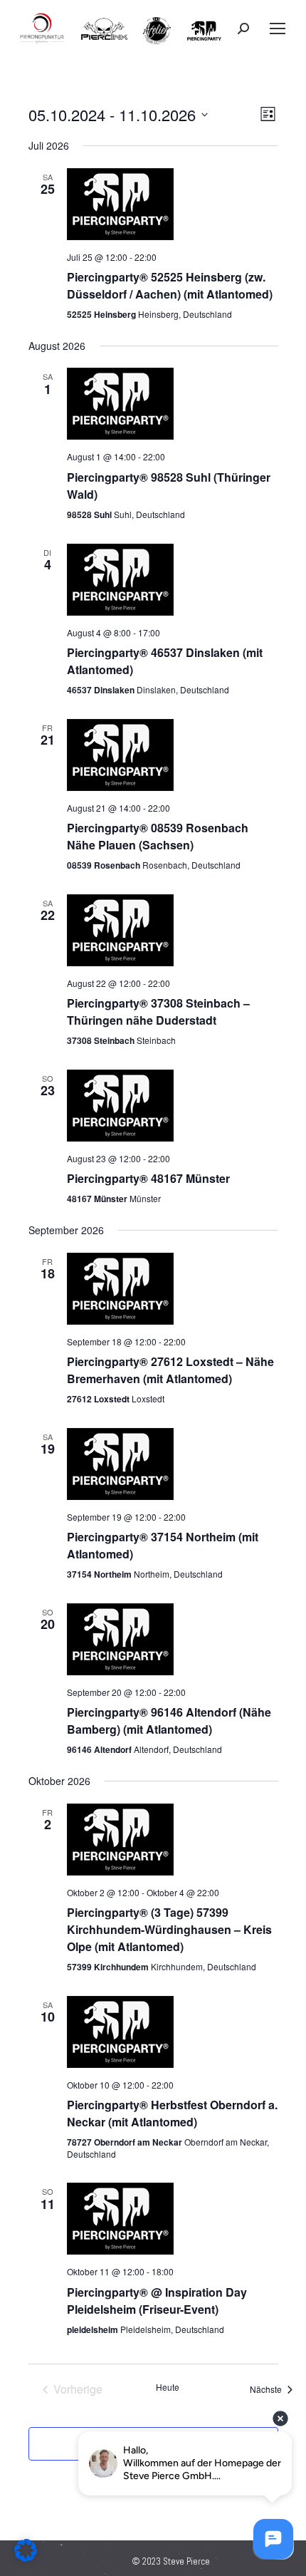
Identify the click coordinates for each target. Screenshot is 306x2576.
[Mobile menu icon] (278, 29)
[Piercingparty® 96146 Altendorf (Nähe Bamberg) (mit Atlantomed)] (173, 1639)
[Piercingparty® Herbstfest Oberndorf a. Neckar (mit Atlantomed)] (173, 2032)
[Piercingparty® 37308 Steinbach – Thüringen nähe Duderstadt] (173, 930)
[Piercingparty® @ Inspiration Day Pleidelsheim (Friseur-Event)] (173, 2219)
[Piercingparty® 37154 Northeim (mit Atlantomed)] (173, 1464)
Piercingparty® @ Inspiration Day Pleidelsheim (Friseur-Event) (157, 2301)
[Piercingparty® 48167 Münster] (173, 1106)
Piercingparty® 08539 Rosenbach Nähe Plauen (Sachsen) (158, 836)
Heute (168, 2387)
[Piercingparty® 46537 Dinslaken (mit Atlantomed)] (173, 580)
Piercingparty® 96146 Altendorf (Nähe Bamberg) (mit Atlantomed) (169, 1721)
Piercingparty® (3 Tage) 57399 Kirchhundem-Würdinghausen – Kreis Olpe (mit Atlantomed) (169, 1929)
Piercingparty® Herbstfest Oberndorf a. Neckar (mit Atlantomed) (172, 2113)
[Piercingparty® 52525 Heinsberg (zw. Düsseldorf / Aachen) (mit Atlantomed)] (173, 204)
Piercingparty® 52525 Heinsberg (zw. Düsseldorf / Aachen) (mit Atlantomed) (170, 285)
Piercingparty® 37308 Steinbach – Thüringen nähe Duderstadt (158, 1012)
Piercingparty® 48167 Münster (148, 1178)
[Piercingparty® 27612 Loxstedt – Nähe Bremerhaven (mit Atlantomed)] (173, 1289)
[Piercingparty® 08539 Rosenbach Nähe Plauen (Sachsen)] (173, 755)
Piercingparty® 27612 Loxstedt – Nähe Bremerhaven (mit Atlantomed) (170, 1370)
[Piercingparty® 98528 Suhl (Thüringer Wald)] (173, 404)
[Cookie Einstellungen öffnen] (26, 2558)
